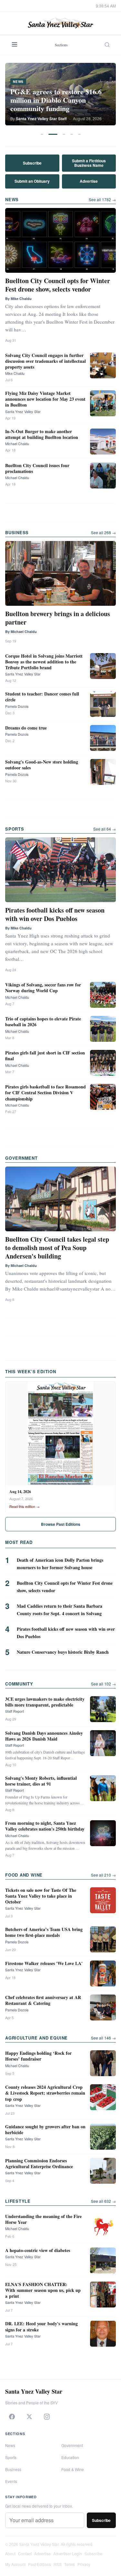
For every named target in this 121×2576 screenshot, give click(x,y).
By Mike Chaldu (18, 299)
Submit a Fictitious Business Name (89, 163)
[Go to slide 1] (42, 134)
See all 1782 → (102, 199)
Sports (11, 2457)
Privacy (84, 2564)
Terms (70, 2564)
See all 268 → (103, 532)
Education (70, 2457)
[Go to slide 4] (72, 134)
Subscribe (32, 163)
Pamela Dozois (17, 706)
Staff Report (15, 1711)
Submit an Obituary (32, 181)
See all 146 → (103, 2038)
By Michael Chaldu (21, 632)
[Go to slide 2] (53, 134)
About (10, 2553)
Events (11, 2481)
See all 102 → (103, 1684)
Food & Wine (73, 2469)
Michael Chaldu (17, 443)
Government (72, 2445)
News (10, 2445)
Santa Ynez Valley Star (23, 411)
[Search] (107, 45)
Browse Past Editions (61, 1524)
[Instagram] (47, 2417)
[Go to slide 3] (64, 134)
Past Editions (40, 2564)
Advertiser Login (68, 2553)
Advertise (89, 181)
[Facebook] (12, 2417)
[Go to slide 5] (79, 134)
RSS (58, 2564)
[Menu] (15, 45)
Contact (25, 2553)
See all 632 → (103, 2201)
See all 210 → (103, 1875)
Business (13, 2469)
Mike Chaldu (15, 373)
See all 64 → (105, 829)
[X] (29, 2417)
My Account (15, 2564)
